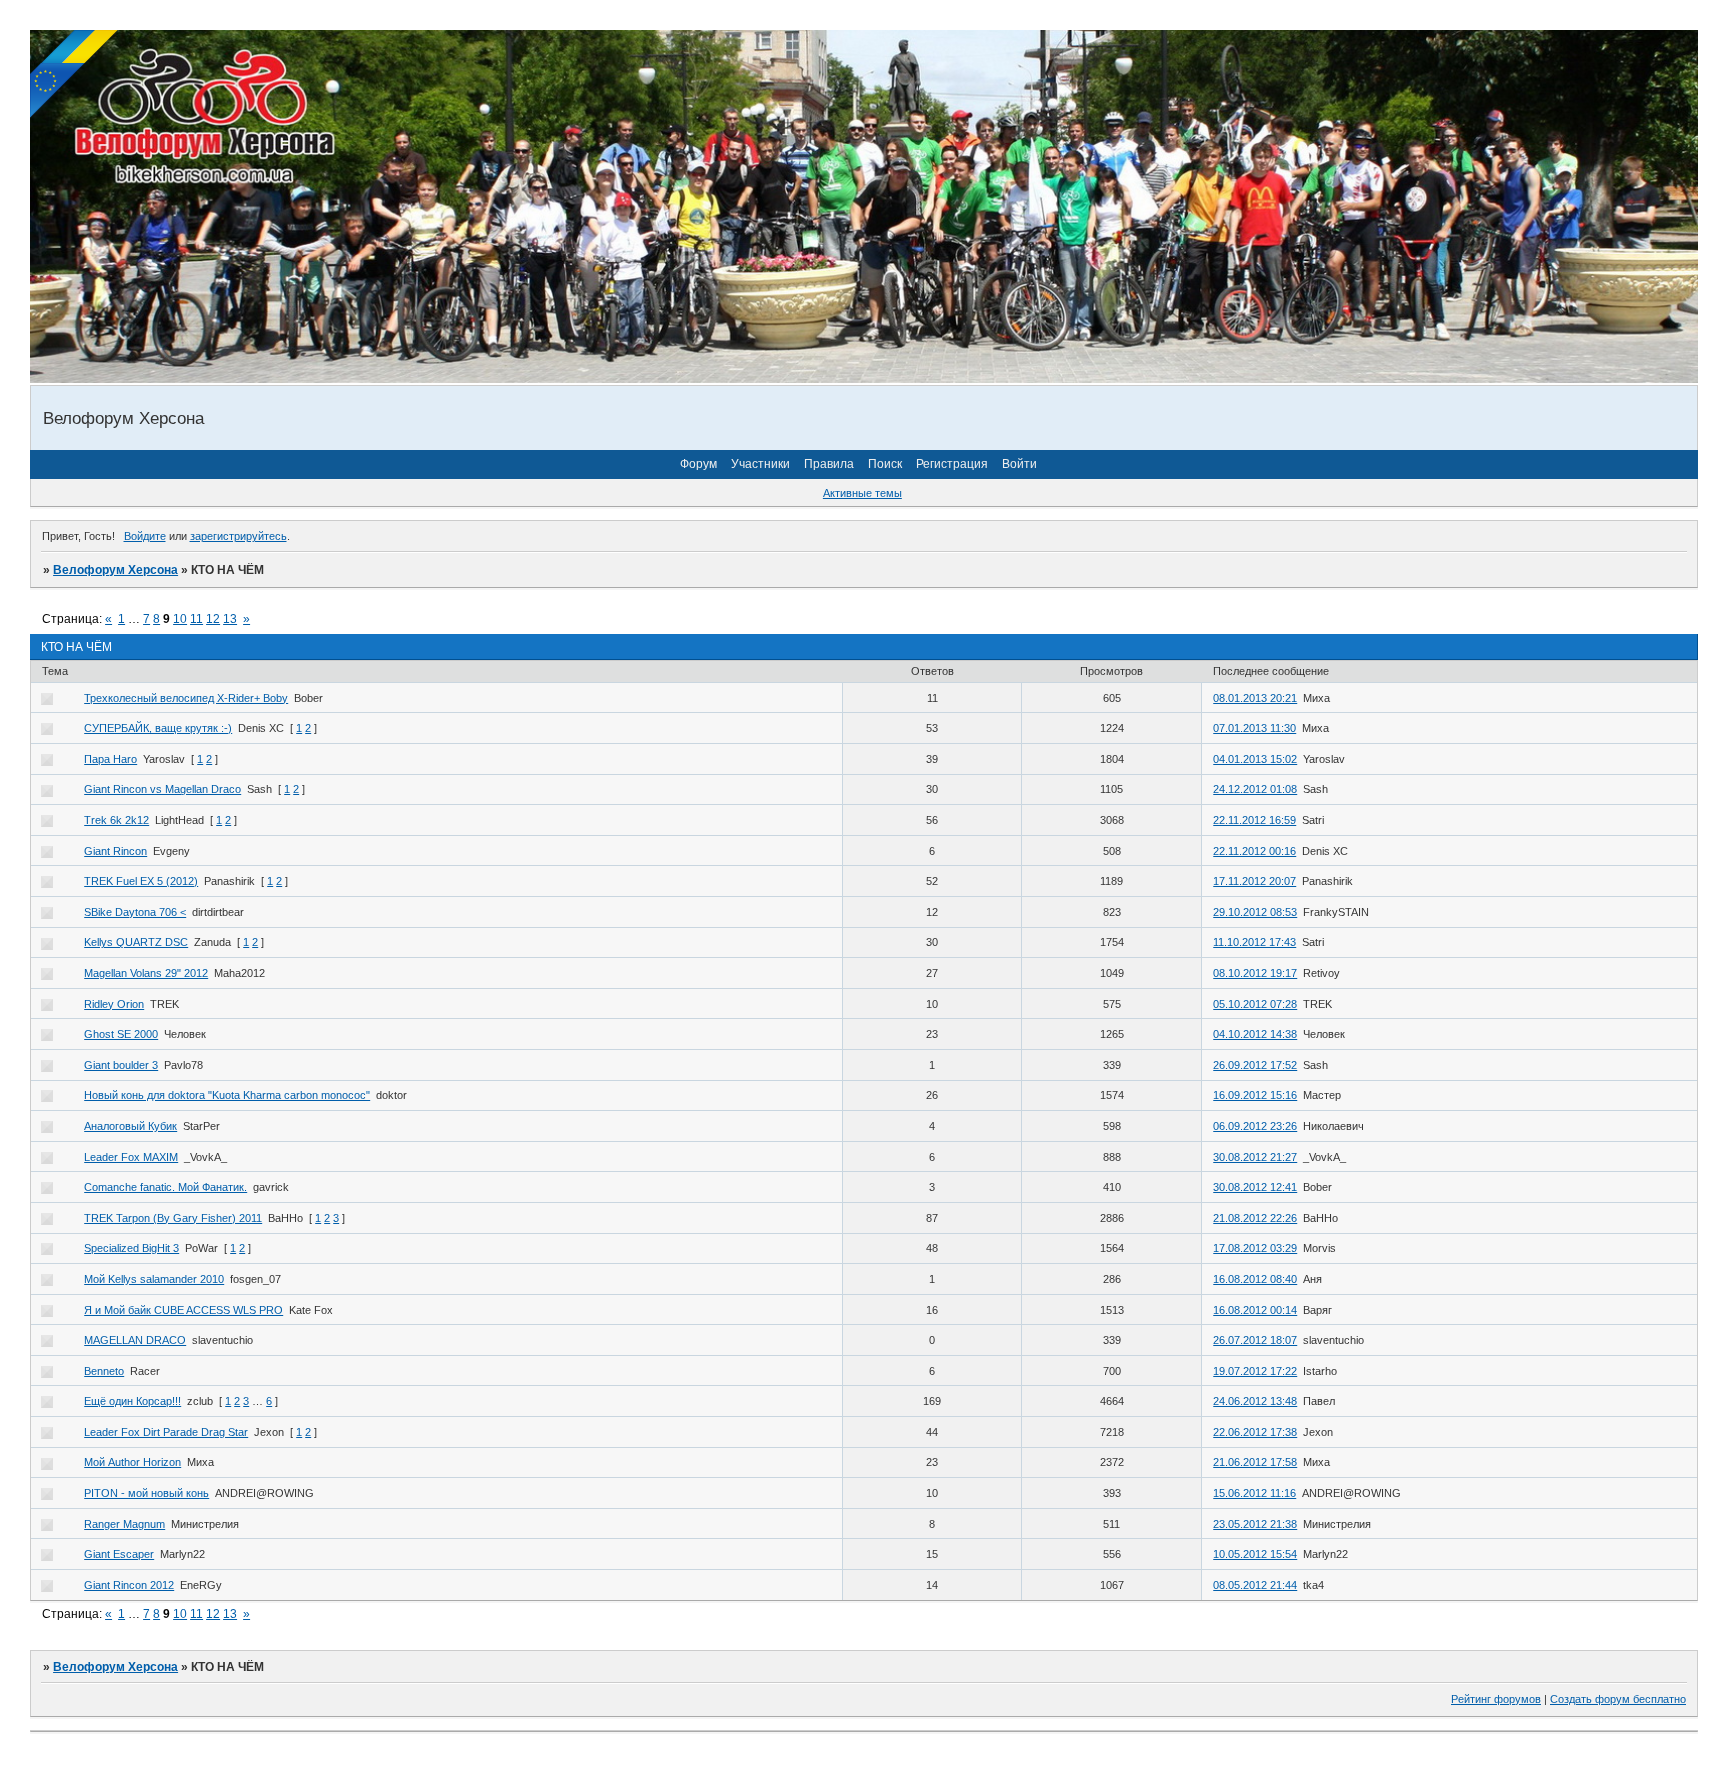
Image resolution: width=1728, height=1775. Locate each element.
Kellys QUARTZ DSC (136, 942)
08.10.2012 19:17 (1255, 973)
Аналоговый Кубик (130, 1126)
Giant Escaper (119, 1554)
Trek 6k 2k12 (116, 820)
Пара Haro (110, 759)
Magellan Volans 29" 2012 (146, 973)
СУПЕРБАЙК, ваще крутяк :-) (158, 728)
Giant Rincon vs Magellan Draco (162, 789)
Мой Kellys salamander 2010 (154, 1279)
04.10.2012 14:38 (1255, 1034)
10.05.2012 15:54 (1255, 1554)
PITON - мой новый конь (146, 1493)
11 (196, 619)
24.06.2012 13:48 (1255, 1401)
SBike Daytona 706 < (135, 912)
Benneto (104, 1371)
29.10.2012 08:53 (1255, 912)
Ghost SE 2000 (121, 1034)
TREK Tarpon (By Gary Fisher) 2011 (173, 1218)
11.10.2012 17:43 (1254, 942)
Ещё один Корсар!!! (132, 1401)
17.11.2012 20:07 (1254, 881)
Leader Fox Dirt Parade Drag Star (166, 1432)
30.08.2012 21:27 (1255, 1157)
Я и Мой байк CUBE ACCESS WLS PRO (183, 1310)
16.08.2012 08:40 (1255, 1279)
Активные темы (862, 493)
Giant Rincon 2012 (129, 1585)
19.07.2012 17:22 (1255, 1371)
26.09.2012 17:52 (1255, 1065)
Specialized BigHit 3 (131, 1248)
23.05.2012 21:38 (1255, 1524)
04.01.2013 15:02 (1255, 759)
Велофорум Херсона (115, 570)
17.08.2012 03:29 (1255, 1248)
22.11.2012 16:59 (1254, 820)
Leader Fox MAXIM (131, 1157)
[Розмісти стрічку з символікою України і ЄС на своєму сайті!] (75, 75)
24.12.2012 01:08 (1255, 789)
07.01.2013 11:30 (1254, 728)
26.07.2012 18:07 (1255, 1340)
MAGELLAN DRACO (135, 1340)
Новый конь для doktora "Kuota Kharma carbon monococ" (227, 1095)
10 (180, 619)
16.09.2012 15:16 (1255, 1095)
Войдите (145, 536)
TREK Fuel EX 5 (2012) (141, 881)
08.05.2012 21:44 (1255, 1585)
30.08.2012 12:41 (1255, 1187)
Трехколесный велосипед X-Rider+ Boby (186, 698)
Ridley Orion (114, 1004)
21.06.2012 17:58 (1255, 1462)
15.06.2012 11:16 (1254, 1493)
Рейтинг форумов (1496, 1699)
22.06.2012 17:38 (1255, 1432)
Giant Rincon (115, 851)
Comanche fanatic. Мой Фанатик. (165, 1187)
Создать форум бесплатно (1618, 1699)
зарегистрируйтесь (238, 536)
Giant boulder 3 (121, 1065)
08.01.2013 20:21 (1255, 698)
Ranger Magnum (124, 1524)
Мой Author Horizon (132, 1462)
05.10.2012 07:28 (1255, 1004)
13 (230, 619)
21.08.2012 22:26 (1255, 1218)
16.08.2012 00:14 (1255, 1310)
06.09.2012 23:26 (1255, 1126)
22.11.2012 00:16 (1254, 851)
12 (213, 619)
